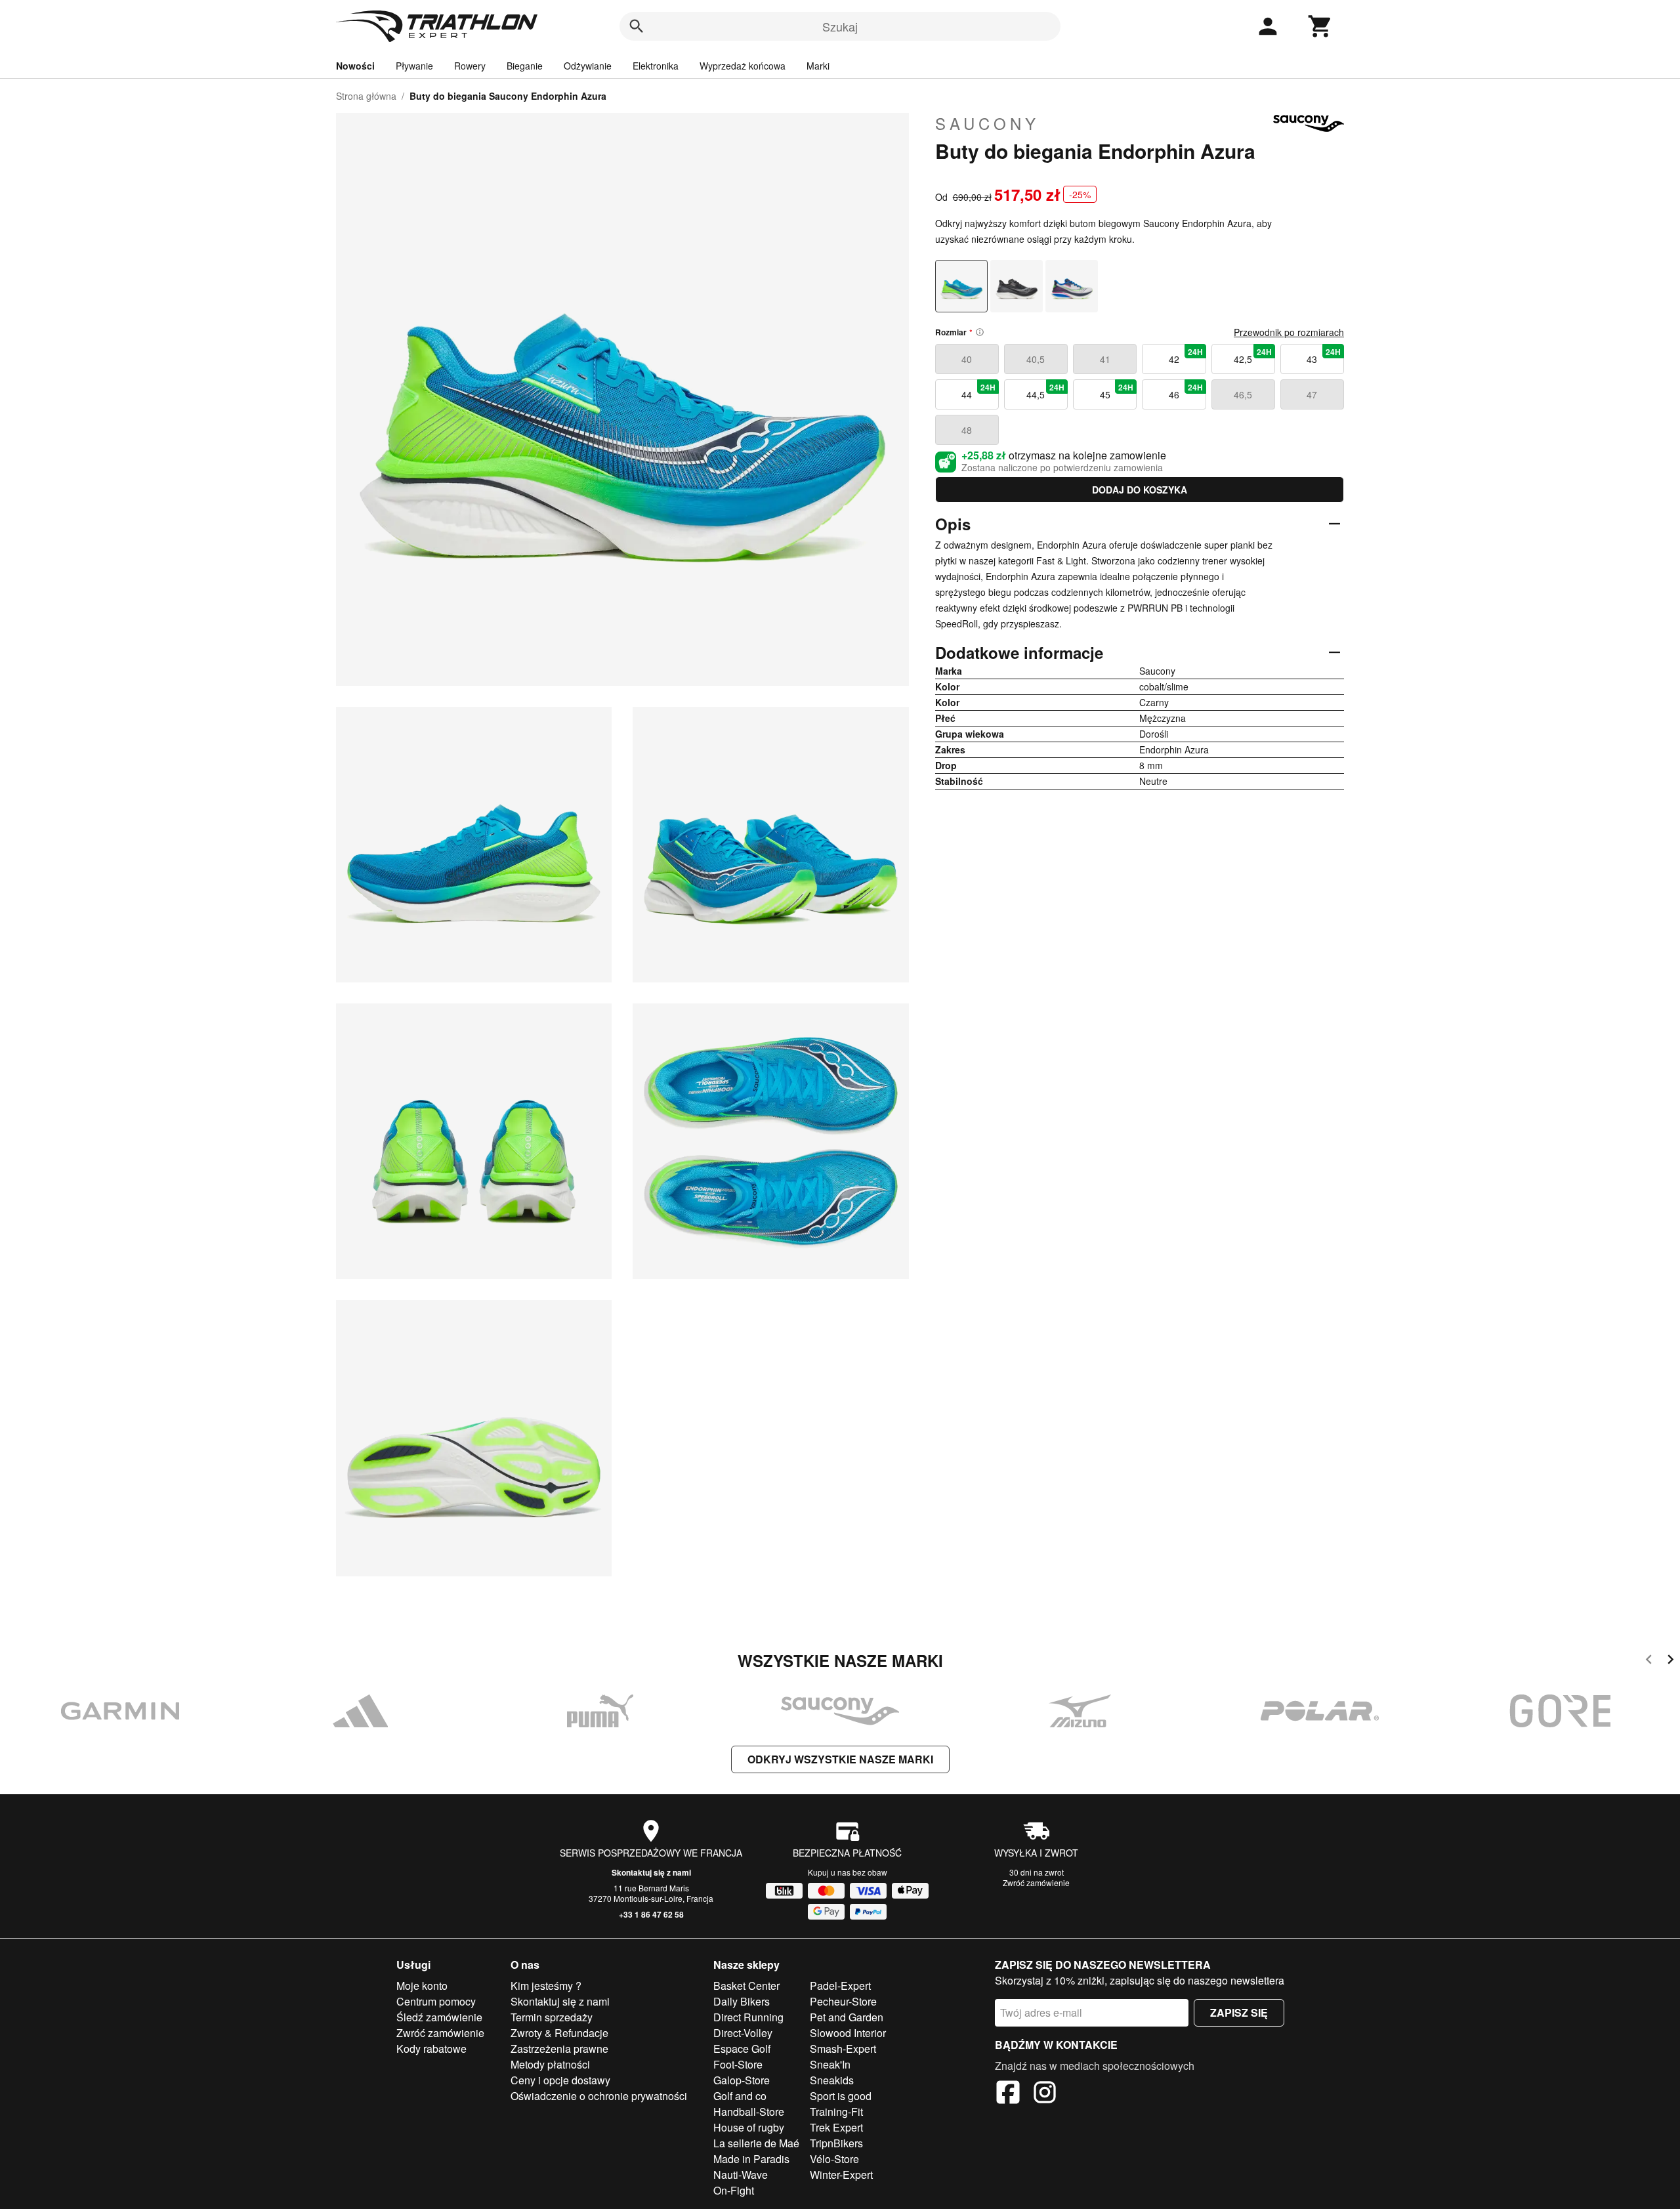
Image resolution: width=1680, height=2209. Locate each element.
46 (1186, 391)
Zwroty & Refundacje (559, 2033)
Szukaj (840, 26)
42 (1186, 356)
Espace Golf (742, 2049)
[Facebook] (1008, 2094)
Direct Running (748, 2017)
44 (978, 391)
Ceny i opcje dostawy (560, 2080)
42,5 (1253, 356)
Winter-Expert (841, 2175)
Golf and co (740, 2096)
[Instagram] (1045, 2094)
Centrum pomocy (436, 2001)
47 (1312, 394)
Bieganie (525, 66)
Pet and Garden (847, 2017)
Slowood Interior (848, 2033)
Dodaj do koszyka (1140, 490)
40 (967, 359)
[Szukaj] (637, 26)
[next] (1670, 1661)
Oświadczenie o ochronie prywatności (599, 2096)
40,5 (1036, 359)
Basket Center (746, 1986)
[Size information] (980, 332)
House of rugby (749, 2127)
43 (1324, 356)
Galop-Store (742, 2080)
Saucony (987, 123)
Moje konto (422, 1986)
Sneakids (832, 2080)
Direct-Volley (743, 2033)
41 (1105, 359)
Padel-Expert (840, 1986)
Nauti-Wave (741, 2175)
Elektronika (656, 66)
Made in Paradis (751, 2159)
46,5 (1243, 394)
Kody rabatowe (431, 2049)
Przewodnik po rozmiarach (1289, 332)
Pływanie (414, 66)
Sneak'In (830, 2064)
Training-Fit (836, 2112)
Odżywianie (588, 66)
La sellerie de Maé (756, 2143)
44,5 (1045, 391)
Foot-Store (738, 2064)
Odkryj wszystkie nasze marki (840, 1759)
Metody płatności (550, 2064)
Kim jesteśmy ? (546, 1986)
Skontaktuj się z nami (651, 1872)
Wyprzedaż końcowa (743, 66)
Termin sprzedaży (552, 2017)
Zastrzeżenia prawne (559, 2049)
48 (967, 430)
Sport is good (841, 2096)
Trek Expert (836, 2127)
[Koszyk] (1320, 26)
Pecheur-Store (843, 2001)
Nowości (355, 66)
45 (1117, 391)
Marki (818, 66)
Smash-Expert (843, 2049)
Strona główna (366, 96)
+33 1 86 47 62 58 (651, 1914)
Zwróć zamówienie (1036, 1883)
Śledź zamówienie (439, 2017)
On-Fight (734, 2190)
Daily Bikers (742, 2001)
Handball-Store (749, 2112)
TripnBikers (836, 2143)
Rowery (470, 66)
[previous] (1649, 1661)
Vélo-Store (834, 2159)
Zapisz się (1239, 2012)
